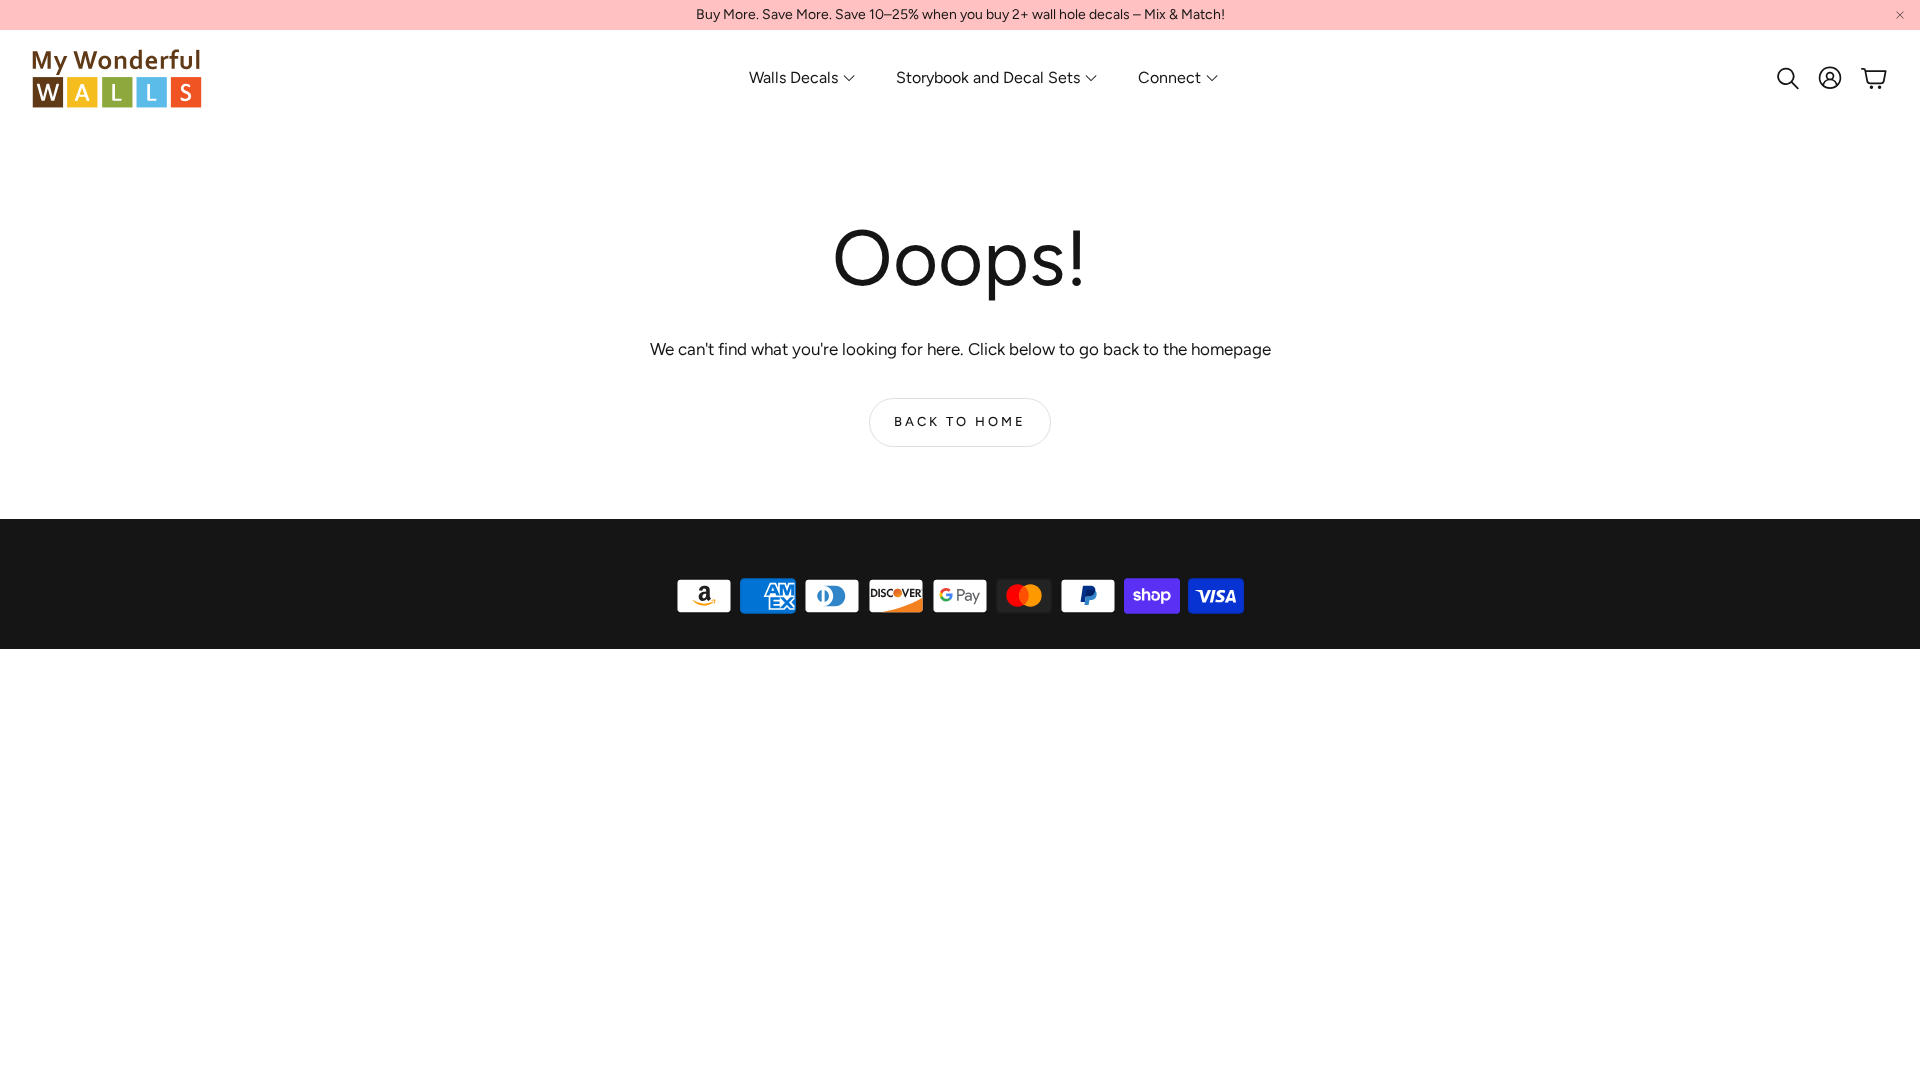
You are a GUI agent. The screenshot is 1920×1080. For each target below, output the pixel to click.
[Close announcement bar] (1900, 15)
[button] (1786, 78)
